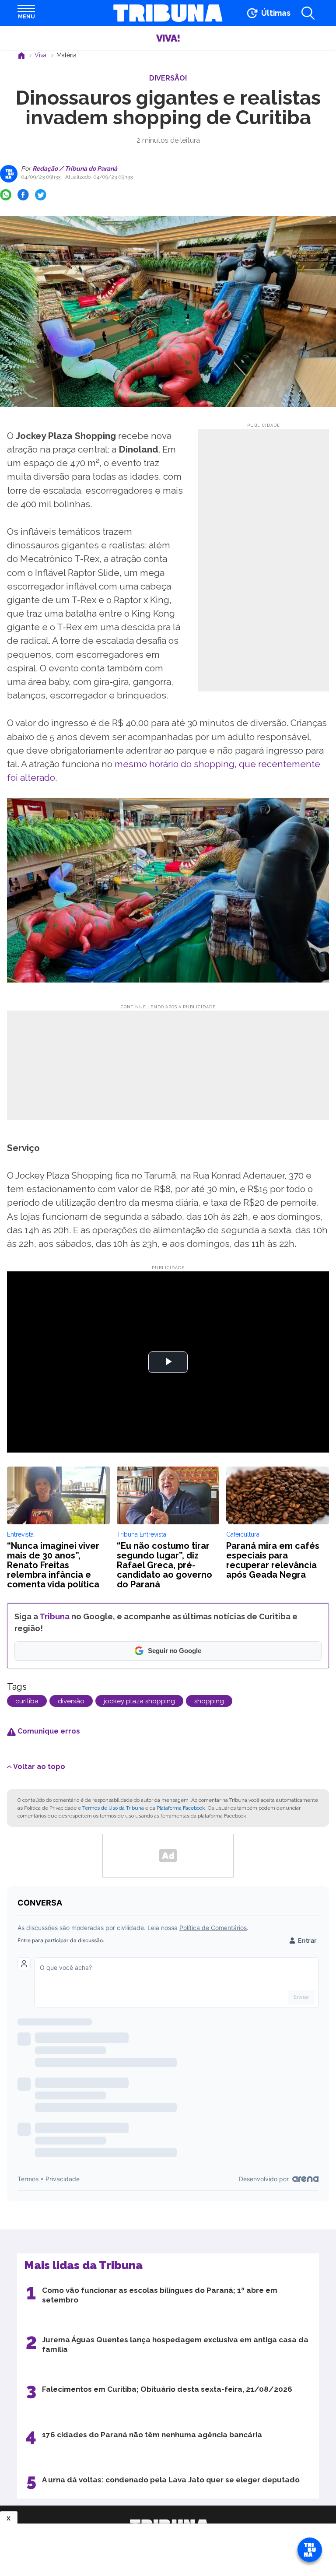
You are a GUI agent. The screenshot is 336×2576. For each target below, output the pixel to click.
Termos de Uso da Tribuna (113, 1808)
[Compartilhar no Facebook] (23, 195)
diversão (71, 1701)
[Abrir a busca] (308, 13)
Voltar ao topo (39, 1766)
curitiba (27, 1701)
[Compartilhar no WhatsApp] (6, 195)
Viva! (168, 38)
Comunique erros (48, 1731)
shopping (209, 1701)
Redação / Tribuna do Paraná (74, 168)
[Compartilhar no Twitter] (41, 195)
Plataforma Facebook (181, 1808)
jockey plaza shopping (139, 1701)
